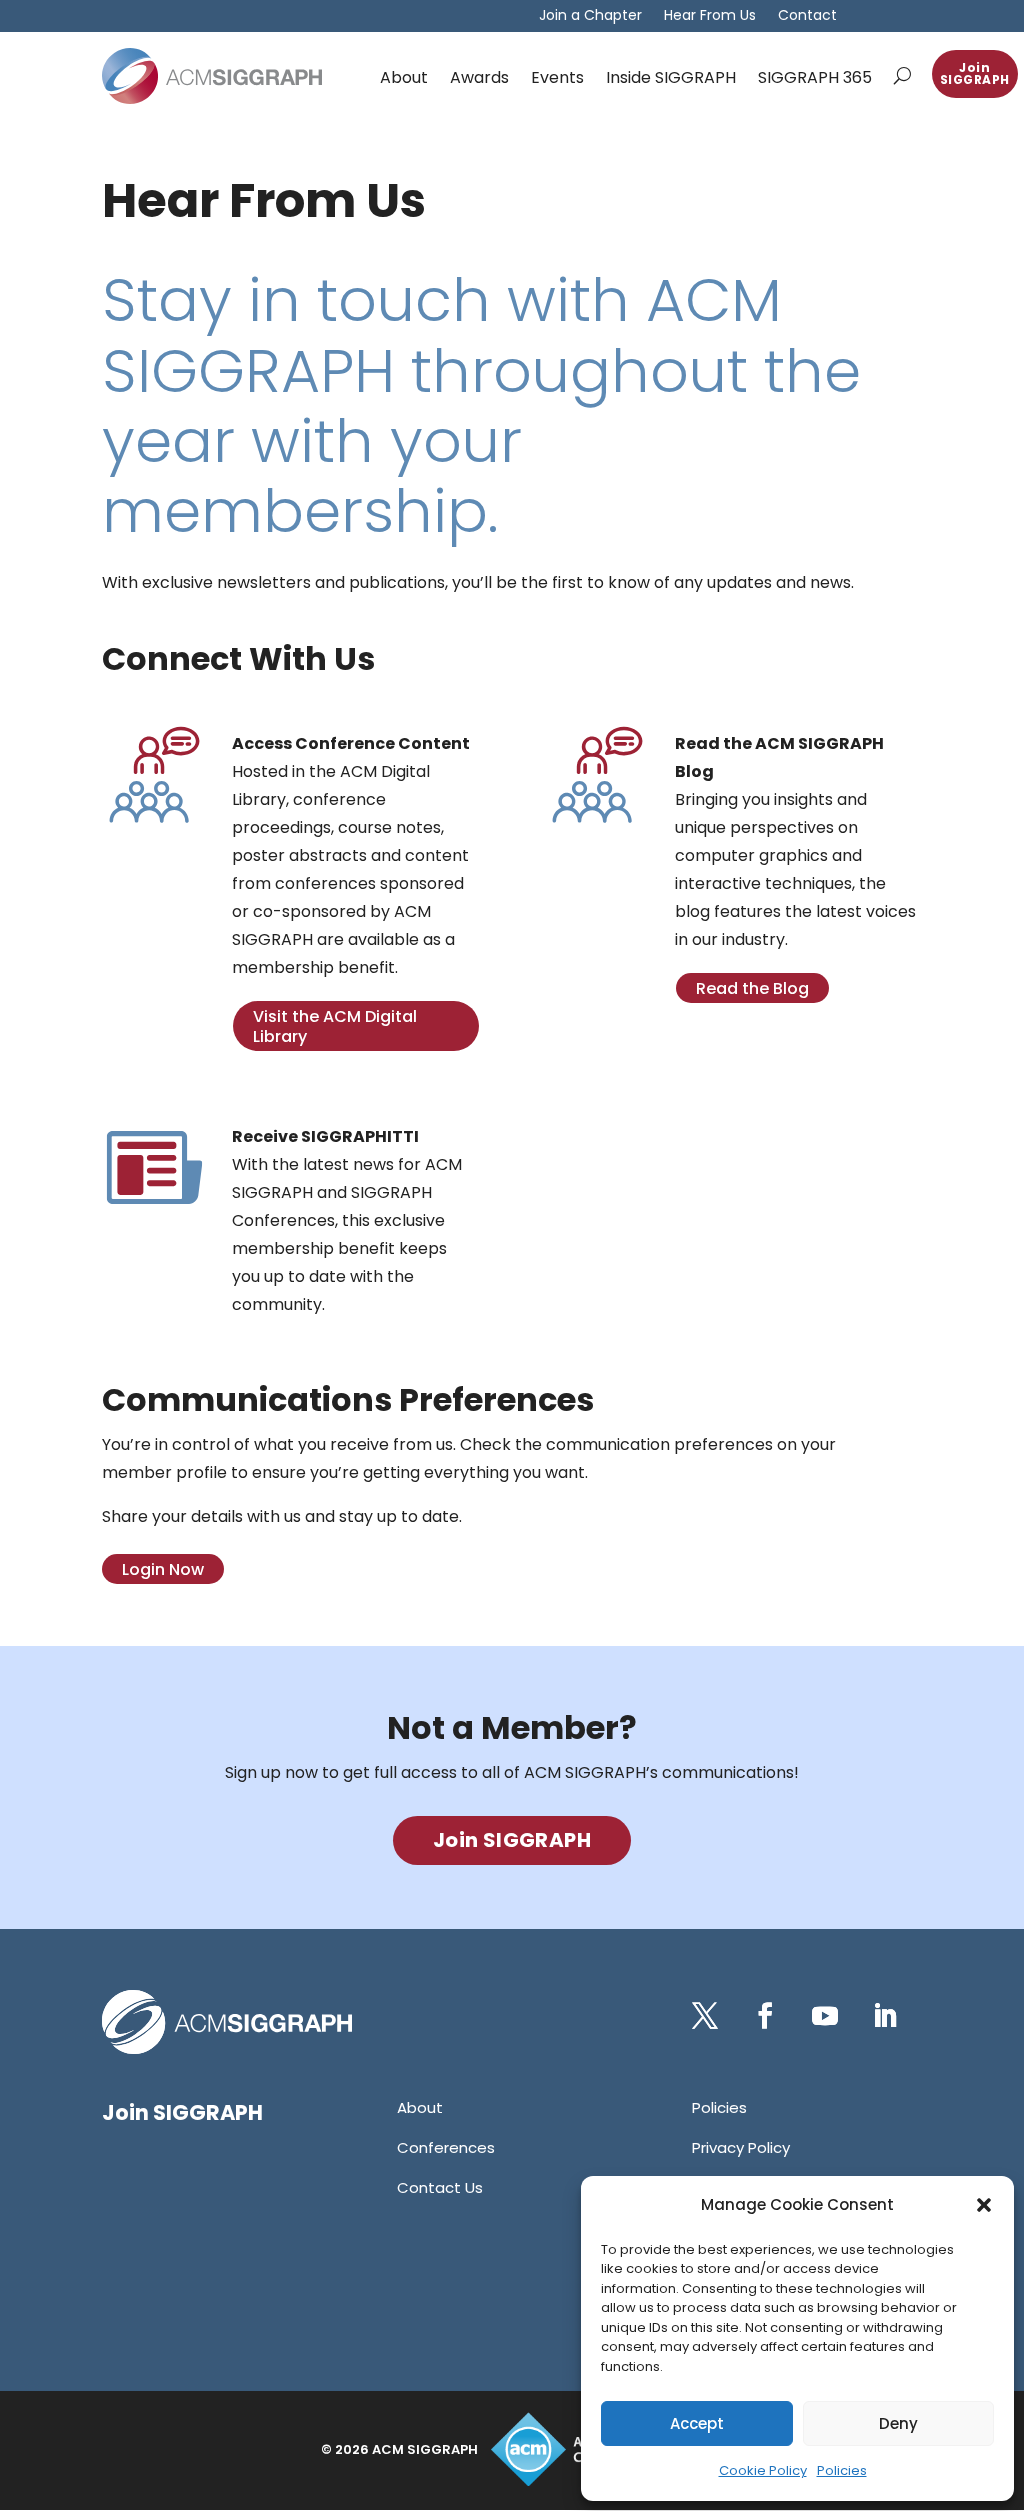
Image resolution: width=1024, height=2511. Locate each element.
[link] (212, 76)
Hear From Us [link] (710, 16)
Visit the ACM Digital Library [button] (335, 1026)
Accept (697, 2423)
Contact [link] (807, 16)
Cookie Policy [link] (763, 2470)
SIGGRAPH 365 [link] (815, 77)
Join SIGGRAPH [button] (975, 73)
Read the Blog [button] (752, 988)
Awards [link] (479, 77)
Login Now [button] (163, 1569)
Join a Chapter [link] (590, 16)
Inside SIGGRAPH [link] (671, 77)
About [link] (404, 77)
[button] (984, 2205)
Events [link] (557, 77)
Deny (898, 2423)
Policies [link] (842, 2470)
